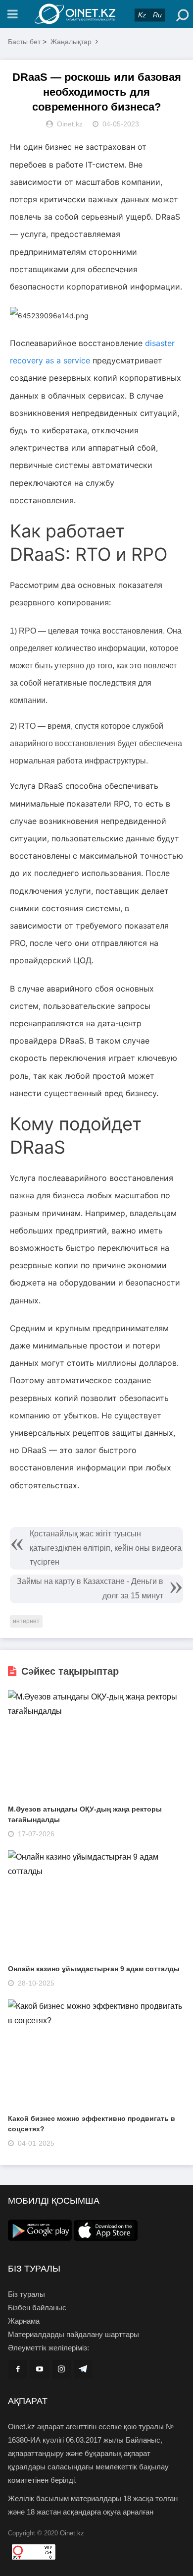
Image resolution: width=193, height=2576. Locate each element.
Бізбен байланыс (37, 2308)
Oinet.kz (72, 2533)
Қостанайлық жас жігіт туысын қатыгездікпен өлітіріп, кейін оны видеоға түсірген (106, 1548)
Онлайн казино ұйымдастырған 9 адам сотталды (94, 1969)
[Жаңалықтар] (96, 14)
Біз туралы (26, 2294)
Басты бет (24, 42)
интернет (26, 1621)
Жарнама (24, 2321)
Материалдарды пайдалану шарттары (73, 2334)
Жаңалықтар (71, 42)
